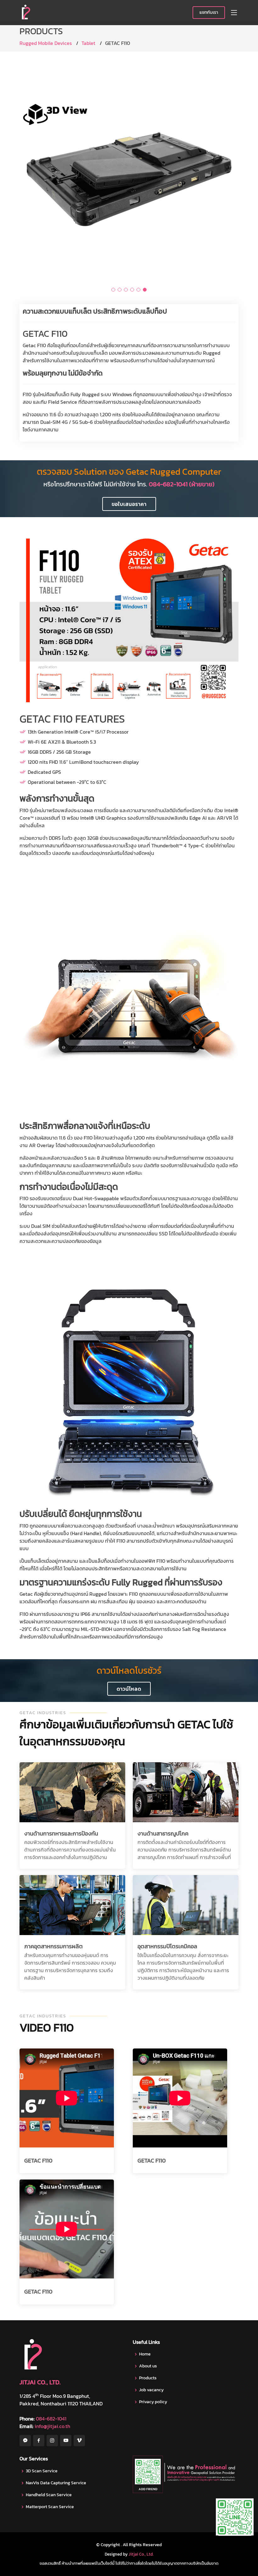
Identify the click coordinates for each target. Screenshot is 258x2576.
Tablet (88, 43)
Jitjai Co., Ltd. (141, 2554)
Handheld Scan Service (49, 2495)
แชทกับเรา (209, 12)
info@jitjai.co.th (52, 2426)
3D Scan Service (42, 2471)
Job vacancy (151, 2390)
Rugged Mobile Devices (46, 43)
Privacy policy (153, 2402)
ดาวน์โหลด (129, 1689)
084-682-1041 (51, 2419)
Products (148, 2378)
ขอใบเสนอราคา (129, 504)
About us (148, 2366)
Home (145, 2354)
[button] (113, 290)
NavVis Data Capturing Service (56, 2483)
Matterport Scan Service (50, 2507)
